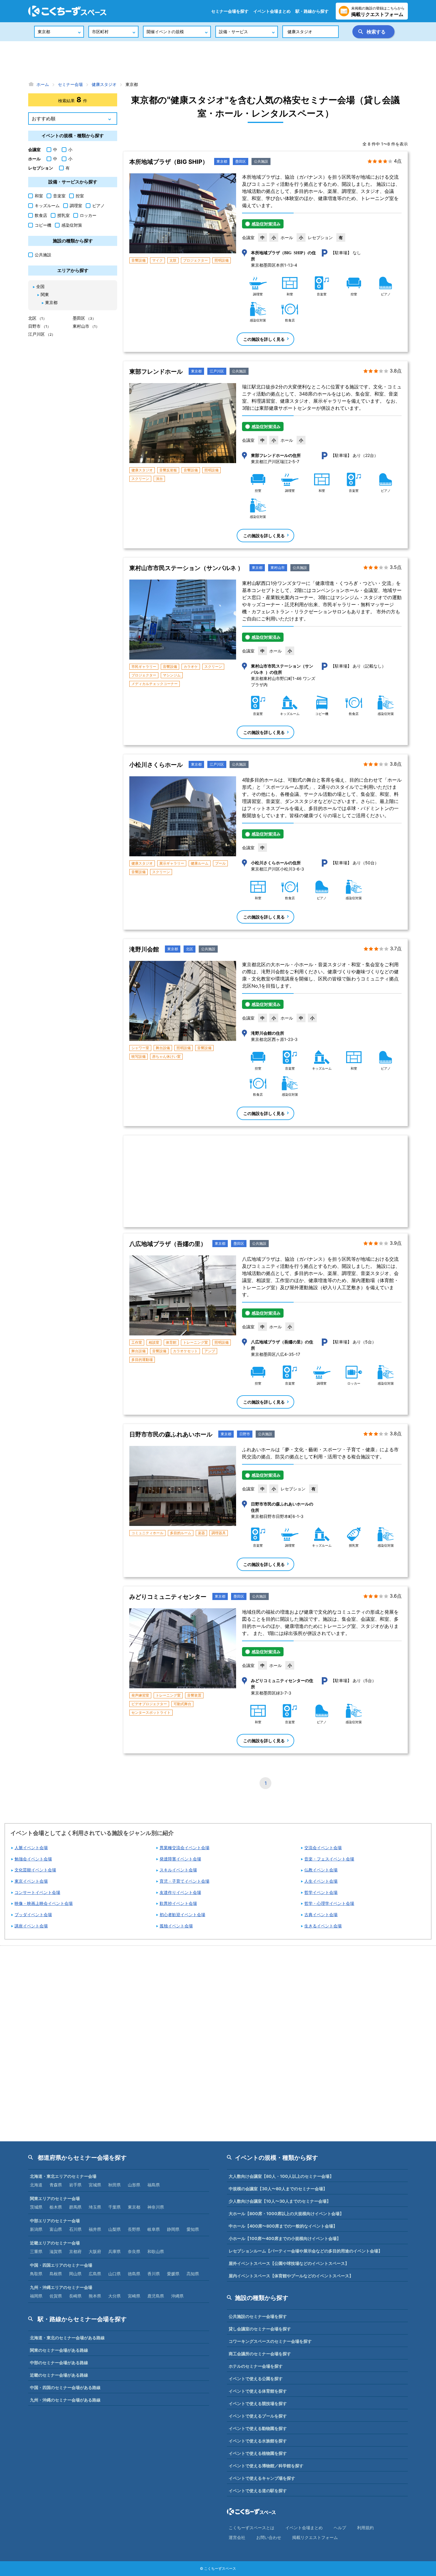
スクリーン (140, 479)
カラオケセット (185, 1351)
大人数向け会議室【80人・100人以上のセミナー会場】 (281, 2176)
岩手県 (75, 2185)
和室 (39, 196)
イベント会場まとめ (272, 11)
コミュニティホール (147, 1533)
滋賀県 (56, 2251)
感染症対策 (72, 225)
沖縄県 (177, 2296)
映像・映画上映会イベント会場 (44, 1903)
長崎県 (75, 2296)
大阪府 (95, 2251)
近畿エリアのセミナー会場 (55, 2243)
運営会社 (237, 2537)
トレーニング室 (195, 1342)
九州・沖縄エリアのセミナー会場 (61, 2287)
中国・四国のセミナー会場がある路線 (65, 2387)
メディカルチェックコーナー (155, 684)
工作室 (137, 1342)
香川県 (154, 2274)
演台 (159, 479)
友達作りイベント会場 (180, 1892)
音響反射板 (168, 470)
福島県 (154, 2185)
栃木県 (56, 2207)
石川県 (75, 2229)
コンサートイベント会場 (37, 1892)
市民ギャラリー (144, 667)
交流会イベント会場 (323, 1848)
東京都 (222, 161)
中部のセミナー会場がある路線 (59, 2363)
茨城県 (36, 2207)
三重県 (36, 2251)
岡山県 (75, 2274)
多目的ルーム (181, 1533)
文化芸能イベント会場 (35, 1870)
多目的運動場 (142, 1360)
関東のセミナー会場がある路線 (59, 2350)
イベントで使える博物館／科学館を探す (266, 2466)
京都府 (75, 2251)
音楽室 (59, 196)
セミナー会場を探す (230, 11)
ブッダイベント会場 (33, 1915)
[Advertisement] (218, 61)
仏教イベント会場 (321, 1870)
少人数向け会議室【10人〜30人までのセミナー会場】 (280, 2201)
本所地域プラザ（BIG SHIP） (169, 162)
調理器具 (219, 1533)
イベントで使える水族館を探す (258, 2441)
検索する (376, 32)
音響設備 (139, 260)
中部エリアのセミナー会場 (55, 2221)
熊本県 (95, 2296)
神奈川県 (156, 2207)
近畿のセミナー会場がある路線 (59, 2375)
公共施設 (261, 161)
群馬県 (75, 2207)
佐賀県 (56, 2296)
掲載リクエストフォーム (315, 2537)
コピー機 (43, 225)
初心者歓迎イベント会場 (182, 1915)
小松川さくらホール (156, 765)
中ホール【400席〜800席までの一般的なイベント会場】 (283, 2226)
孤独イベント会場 (176, 1926)
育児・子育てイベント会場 (184, 1881)
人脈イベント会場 (31, 1848)
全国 (40, 286)
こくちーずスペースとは (252, 2528)
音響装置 (194, 1695)
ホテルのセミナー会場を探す (256, 2366)
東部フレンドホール (156, 372)
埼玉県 (95, 2207)
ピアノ (98, 205)
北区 (190, 949)
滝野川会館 (144, 949)
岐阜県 (154, 2229)
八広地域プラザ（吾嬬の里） (168, 1244)
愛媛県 (173, 2274)
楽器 (201, 1533)
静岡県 (173, 2229)
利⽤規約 (365, 2528)
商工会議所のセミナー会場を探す (260, 2354)
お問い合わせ (269, 2537)
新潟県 (36, 2229)
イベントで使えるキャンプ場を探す (262, 2478)
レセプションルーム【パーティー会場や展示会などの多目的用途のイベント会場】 (305, 2251)
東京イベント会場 (31, 1881)
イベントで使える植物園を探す (258, 2453)
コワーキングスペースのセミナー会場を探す (270, 2341)
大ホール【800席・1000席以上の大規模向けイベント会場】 (286, 2213)
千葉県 (114, 2207)
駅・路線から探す (312, 11)
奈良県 (134, 2251)
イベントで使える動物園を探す (258, 2428)
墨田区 (241, 161)
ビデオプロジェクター (149, 1704)
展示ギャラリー (172, 863)
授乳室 (63, 215)
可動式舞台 (182, 1704)
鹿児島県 (156, 2296)
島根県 (56, 2274)
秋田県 (114, 2185)
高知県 (193, 2274)
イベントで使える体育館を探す (258, 2391)
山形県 (134, 2185)
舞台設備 (163, 1048)
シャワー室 (140, 1048)
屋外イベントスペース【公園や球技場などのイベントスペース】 (289, 2263)
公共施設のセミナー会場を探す (258, 2316)
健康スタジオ (142, 470)
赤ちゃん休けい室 (166, 1056)
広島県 (95, 2274)
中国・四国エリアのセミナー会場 (61, 2265)
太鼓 (173, 260)
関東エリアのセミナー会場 (55, 2198)
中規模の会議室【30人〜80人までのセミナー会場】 (278, 2189)
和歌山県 (156, 2251)
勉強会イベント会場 (33, 1859)
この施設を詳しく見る (264, 339)
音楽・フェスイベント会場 (329, 1859)
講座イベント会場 (31, 1926)
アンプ (210, 1351)
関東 (45, 294)
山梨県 (114, 2229)
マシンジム (172, 675)
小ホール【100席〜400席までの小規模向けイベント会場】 (285, 2238)
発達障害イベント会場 (180, 1859)
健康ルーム (200, 863)
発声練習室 (140, 1695)
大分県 (114, 2296)
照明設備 (222, 260)
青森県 (56, 2185)
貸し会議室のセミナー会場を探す (260, 2329)
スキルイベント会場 (178, 1870)
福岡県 (36, 2296)
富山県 (56, 2229)
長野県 (134, 2229)
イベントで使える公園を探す (256, 2379)
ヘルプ (340, 2528)
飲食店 (41, 215)
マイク (157, 260)
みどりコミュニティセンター (168, 1597)
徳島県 (134, 2274)
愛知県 (193, 2229)
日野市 (245, 1434)
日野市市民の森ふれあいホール (171, 1434)
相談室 (154, 1342)
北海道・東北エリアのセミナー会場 (63, 2176)
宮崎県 (134, 2296)
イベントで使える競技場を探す (258, 2403)
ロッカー (88, 215)
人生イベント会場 (321, 1881)
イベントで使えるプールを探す (258, 2416)
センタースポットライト (151, 1712)
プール (220, 863)
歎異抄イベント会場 (178, 1903)
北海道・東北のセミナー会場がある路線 (67, 2338)
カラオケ (191, 667)
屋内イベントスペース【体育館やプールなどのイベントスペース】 (291, 2276)
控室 (80, 196)
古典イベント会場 (321, 1915)
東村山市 (278, 568)
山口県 (114, 2274)
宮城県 (95, 2185)
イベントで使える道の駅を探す (258, 2491)
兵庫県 (114, 2251)
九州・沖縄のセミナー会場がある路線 (65, 2400)
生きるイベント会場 (323, 1926)
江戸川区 (217, 371)
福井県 (95, 2229)
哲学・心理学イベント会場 (329, 1903)
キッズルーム (47, 205)
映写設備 (139, 1056)
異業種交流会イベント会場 (184, 1848)
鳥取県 (36, 2274)
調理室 (76, 205)
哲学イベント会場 (321, 1892)
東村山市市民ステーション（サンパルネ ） (186, 568)
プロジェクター (195, 260)
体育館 (171, 1342)
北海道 (36, 2185)
